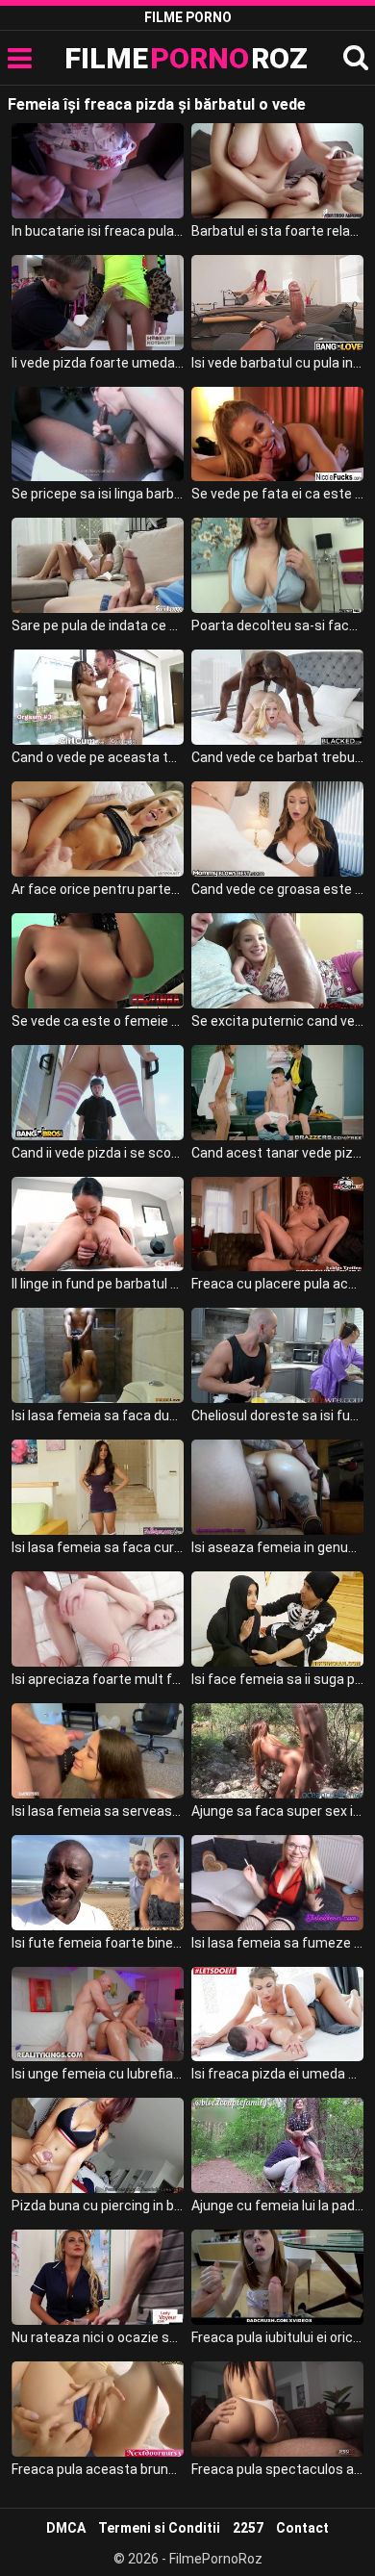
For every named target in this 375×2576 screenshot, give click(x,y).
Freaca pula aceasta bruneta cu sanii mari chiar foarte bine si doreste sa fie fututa (98, 2469)
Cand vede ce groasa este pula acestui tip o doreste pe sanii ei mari (278, 889)
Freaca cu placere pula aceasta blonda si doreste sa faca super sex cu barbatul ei (278, 1284)
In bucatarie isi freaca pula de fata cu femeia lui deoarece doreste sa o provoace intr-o (98, 231)
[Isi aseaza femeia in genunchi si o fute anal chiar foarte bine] (278, 1487)
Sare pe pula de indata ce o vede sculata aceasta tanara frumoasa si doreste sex (98, 625)
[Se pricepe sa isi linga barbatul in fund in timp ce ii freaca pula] (98, 434)
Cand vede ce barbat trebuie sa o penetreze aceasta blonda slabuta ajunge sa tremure (278, 757)
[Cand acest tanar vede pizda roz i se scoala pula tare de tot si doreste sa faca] (278, 1093)
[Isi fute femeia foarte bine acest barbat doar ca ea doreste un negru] (98, 1883)
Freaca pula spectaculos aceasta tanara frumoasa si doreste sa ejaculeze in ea (278, 2469)
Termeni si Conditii (159, 2528)
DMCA (66, 2528)
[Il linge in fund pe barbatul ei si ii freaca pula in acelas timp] (98, 1224)
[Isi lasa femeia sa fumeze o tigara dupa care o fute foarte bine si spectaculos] (278, 1883)
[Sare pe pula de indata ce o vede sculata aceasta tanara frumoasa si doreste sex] (98, 565)
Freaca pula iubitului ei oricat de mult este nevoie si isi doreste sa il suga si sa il (278, 2337)
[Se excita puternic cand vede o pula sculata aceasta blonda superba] (278, 961)
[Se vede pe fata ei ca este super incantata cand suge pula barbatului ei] (278, 434)
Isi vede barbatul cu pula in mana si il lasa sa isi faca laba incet (278, 363)
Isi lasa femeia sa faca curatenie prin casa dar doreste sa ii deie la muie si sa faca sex (98, 1547)
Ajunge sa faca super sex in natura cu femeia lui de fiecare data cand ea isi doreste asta (278, 1811)
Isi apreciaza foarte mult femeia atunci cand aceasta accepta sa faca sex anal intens (98, 1679)
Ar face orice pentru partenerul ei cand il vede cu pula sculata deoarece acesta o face (98, 889)
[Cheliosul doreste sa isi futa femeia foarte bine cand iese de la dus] (278, 1355)
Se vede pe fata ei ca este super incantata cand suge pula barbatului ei (278, 494)
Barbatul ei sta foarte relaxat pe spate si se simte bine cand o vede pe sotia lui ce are (278, 231)
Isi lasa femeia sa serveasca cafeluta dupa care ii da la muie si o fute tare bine (98, 1811)
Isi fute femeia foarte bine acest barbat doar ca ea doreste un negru (98, 1943)
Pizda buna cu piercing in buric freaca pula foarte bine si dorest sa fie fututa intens (98, 2206)
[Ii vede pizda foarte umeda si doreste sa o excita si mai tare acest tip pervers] (98, 303)
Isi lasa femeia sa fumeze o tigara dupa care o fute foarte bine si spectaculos (278, 1943)
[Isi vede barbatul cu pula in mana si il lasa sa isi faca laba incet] (278, 303)
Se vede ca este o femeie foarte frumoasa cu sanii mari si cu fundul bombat (98, 1021)
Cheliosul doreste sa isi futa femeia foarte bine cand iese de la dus (278, 1416)
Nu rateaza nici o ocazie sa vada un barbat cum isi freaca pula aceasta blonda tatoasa (98, 2337)
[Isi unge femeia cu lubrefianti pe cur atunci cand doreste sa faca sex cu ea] (98, 2015)
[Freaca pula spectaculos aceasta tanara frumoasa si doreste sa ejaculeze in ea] (278, 2409)
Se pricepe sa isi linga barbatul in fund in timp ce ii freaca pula (98, 494)
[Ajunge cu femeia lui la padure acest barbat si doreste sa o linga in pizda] (278, 2145)
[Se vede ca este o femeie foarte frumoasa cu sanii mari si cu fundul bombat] (98, 961)
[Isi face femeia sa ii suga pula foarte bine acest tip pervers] (278, 1619)
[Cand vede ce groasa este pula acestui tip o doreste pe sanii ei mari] (278, 829)
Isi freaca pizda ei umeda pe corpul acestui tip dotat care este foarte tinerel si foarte (278, 2074)
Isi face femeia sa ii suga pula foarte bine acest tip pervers (278, 1679)
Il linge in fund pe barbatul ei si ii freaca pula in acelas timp (98, 1284)
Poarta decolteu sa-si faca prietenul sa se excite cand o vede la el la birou (278, 625)
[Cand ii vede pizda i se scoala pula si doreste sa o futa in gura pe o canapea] (98, 1093)
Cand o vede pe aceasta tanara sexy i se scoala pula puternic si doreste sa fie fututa (98, 757)
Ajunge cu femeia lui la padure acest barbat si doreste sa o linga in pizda (278, 2206)
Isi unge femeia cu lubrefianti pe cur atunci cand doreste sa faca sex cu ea (98, 2074)
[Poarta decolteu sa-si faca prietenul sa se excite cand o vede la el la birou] (278, 565)
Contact (302, 2528)
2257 (248, 2528)
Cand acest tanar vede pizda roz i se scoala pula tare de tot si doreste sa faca (278, 1153)
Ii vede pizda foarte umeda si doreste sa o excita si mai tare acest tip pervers (98, 363)
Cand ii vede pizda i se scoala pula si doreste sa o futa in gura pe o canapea (98, 1153)
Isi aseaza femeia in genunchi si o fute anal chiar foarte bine (278, 1547)
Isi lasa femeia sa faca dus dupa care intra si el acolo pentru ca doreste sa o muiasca (98, 1416)
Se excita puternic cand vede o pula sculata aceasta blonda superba (278, 1021)
